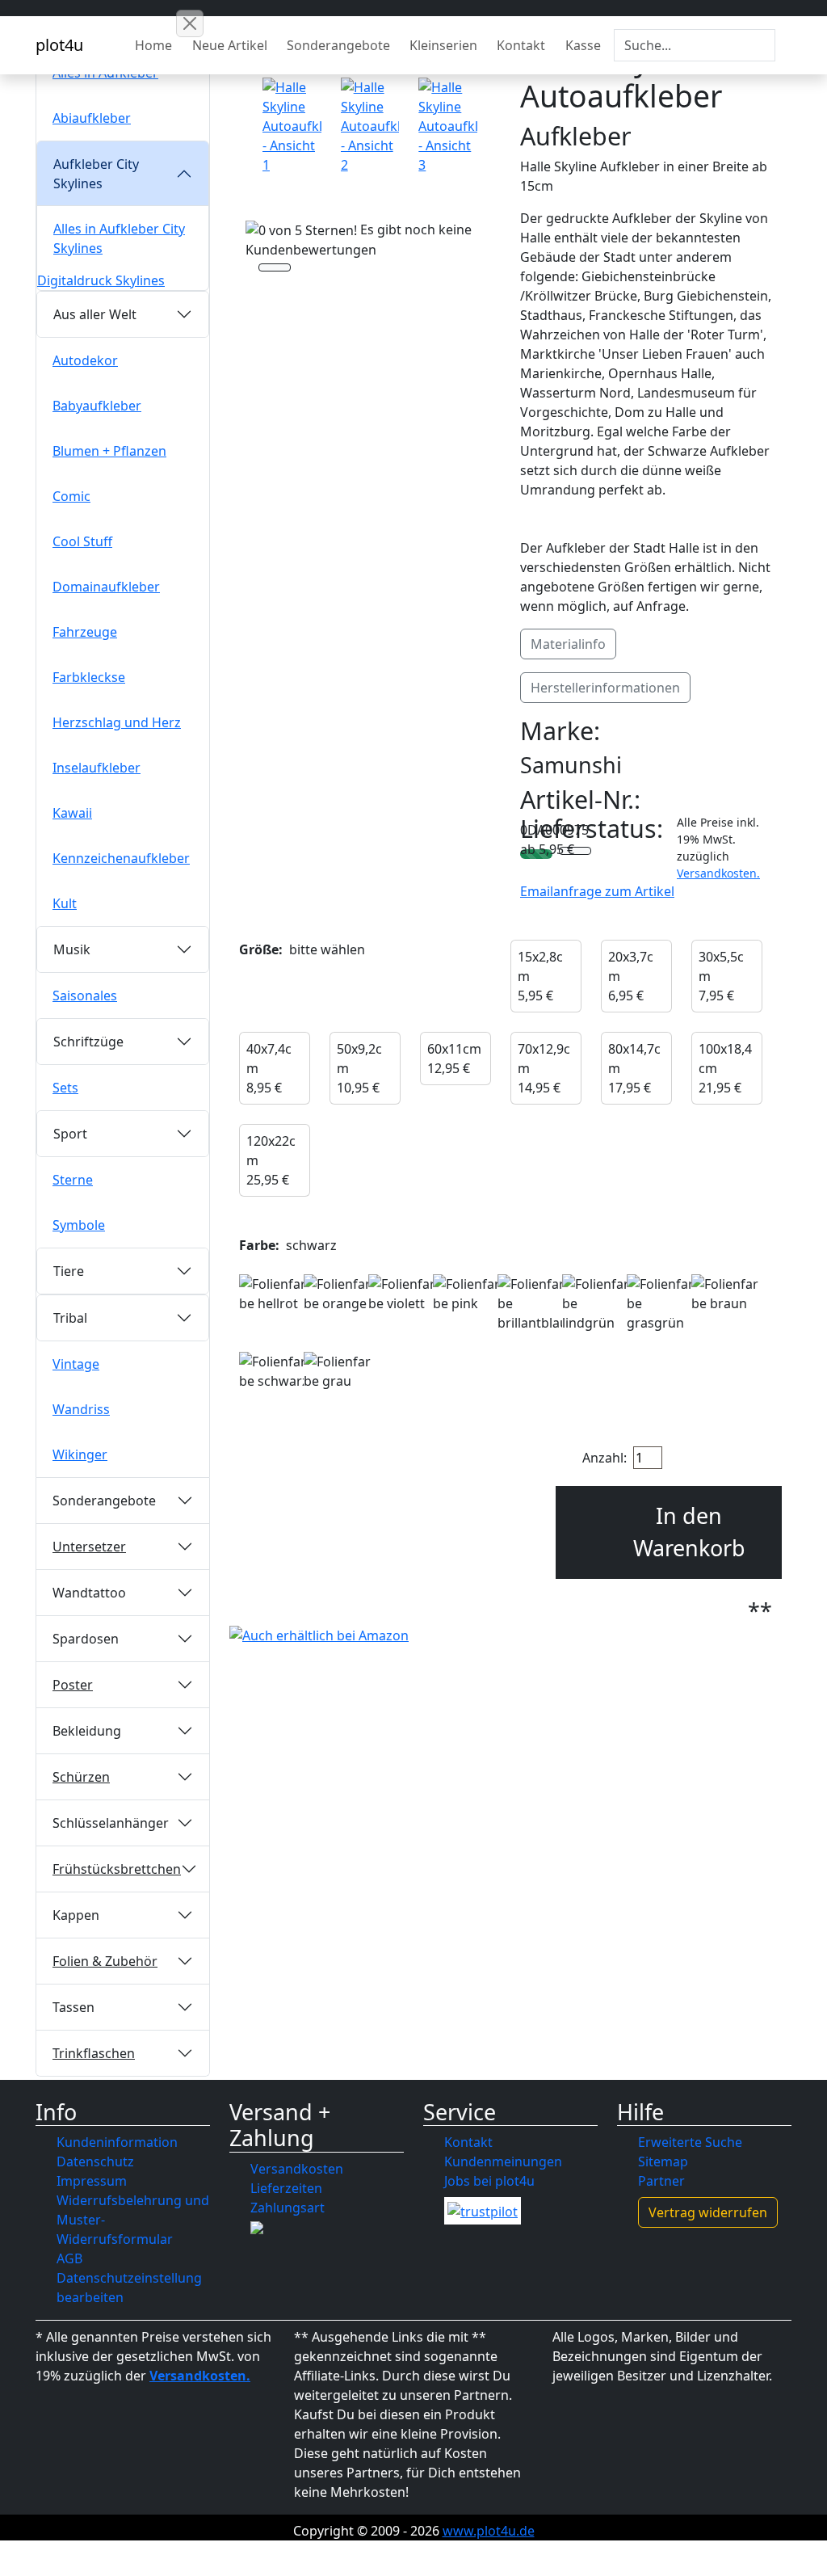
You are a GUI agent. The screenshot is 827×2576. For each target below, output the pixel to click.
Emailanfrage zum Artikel (597, 891)
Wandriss (81, 1409)
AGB (69, 2258)
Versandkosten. (718, 873)
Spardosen (86, 1639)
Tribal (70, 1318)
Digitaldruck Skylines (101, 280)
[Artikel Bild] (292, 126)
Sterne (73, 1180)
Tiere (69, 1271)
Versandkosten (297, 2169)
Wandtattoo (89, 1593)
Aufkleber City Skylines (96, 174)
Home (153, 45)
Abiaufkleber (92, 118)
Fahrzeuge (85, 632)
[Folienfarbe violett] (403, 1294)
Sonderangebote (338, 45)
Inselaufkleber (97, 768)
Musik (72, 949)
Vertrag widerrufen (708, 2212)
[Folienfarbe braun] (726, 1294)
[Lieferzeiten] (575, 852)
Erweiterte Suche (690, 2142)
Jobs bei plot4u (489, 2181)
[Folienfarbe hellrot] (274, 1294)
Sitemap (663, 2161)
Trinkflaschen (94, 2053)
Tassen (73, 2007)
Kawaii (72, 813)
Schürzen (81, 1777)
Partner (661, 2181)
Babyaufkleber (97, 406)
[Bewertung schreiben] (275, 269)
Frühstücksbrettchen (117, 1869)
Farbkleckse (89, 677)
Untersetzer (89, 1547)
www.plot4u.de (489, 2531)
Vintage (76, 1364)
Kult (65, 903)
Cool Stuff (82, 541)
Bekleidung (87, 1731)
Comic (71, 496)
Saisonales (85, 995)
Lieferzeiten (286, 2188)
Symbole (79, 1225)
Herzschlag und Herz (117, 722)
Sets (65, 1088)
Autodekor (85, 360)
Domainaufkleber (106, 587)
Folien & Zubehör (105, 1961)
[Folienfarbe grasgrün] (661, 1303)
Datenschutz (95, 2161)
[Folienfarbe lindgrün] (597, 1303)
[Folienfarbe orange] (338, 1294)
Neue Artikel (230, 45)
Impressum (92, 2181)
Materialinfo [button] (568, 644)
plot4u (59, 45)
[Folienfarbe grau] (338, 1371)
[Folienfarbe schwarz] (274, 1371)
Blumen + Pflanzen (109, 451)
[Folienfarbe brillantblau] (533, 1303)
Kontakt (521, 45)
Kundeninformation (117, 2142)
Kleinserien (443, 45)
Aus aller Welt (95, 314)
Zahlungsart (288, 2208)
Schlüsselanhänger (111, 1823)
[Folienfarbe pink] (468, 1294)
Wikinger (80, 1454)
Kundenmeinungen (503, 2161)
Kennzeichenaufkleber (121, 858)
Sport (70, 1134)
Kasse (583, 45)
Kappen (76, 1915)
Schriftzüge (88, 1042)
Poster (73, 1685)
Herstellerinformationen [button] (605, 688)
